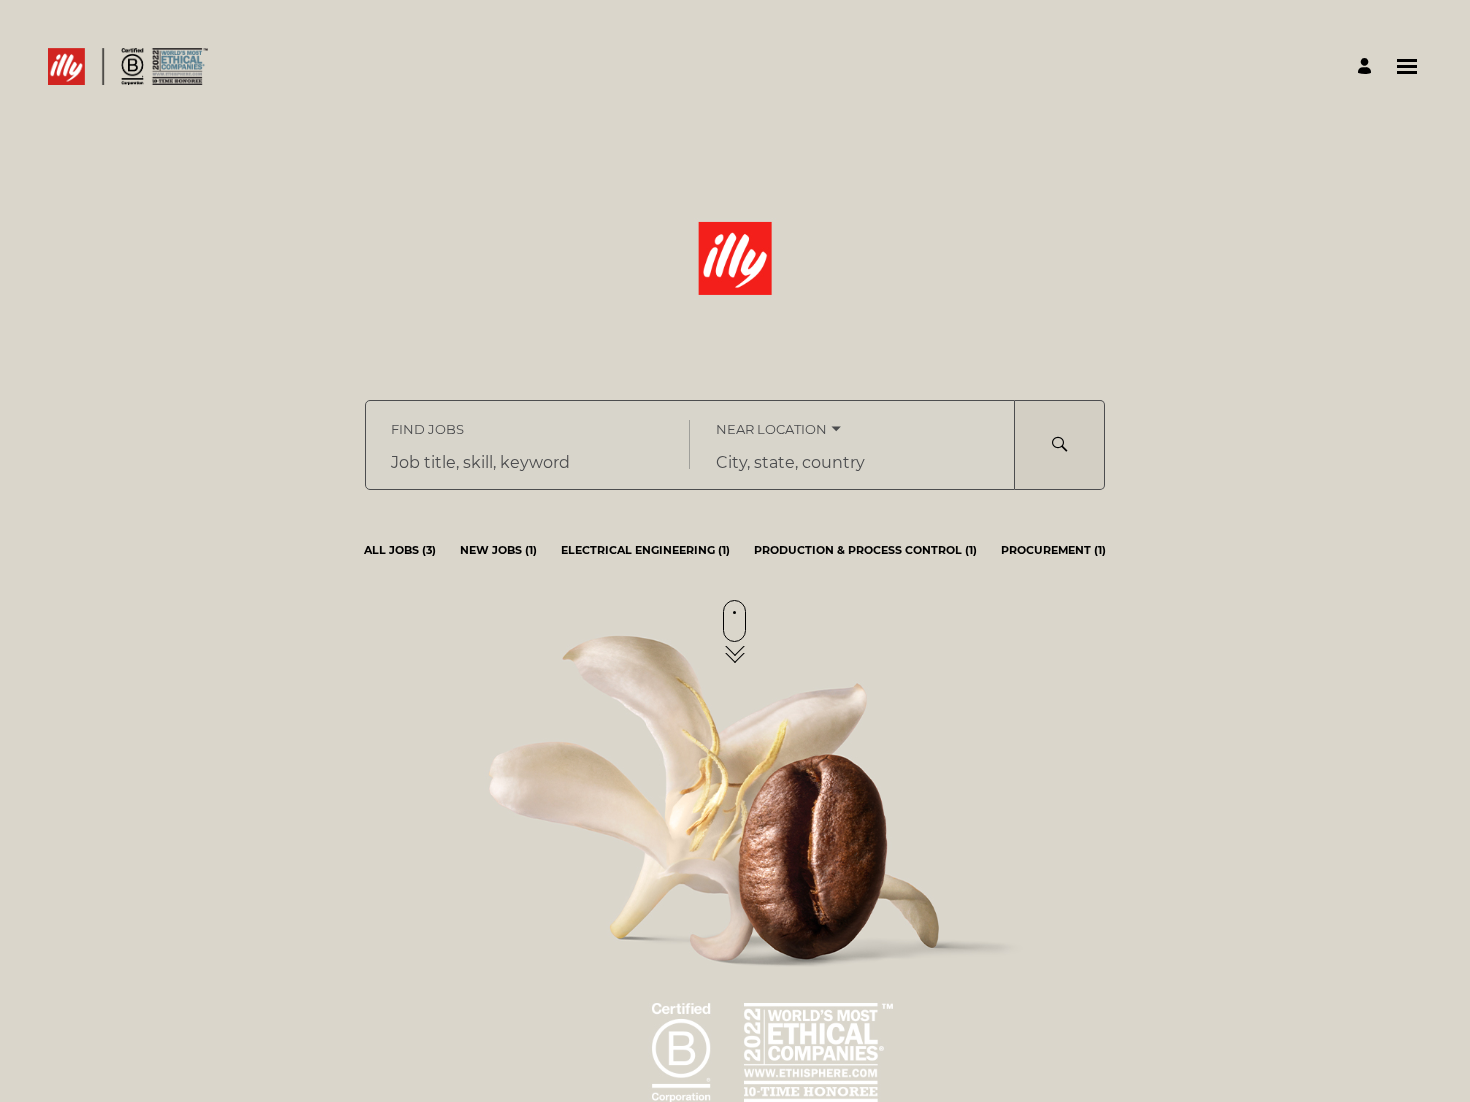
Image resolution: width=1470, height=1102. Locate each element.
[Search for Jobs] (1060, 445)
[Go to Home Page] (128, 66)
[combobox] (527, 463)
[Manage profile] (1367, 66)
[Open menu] (1407, 66)
